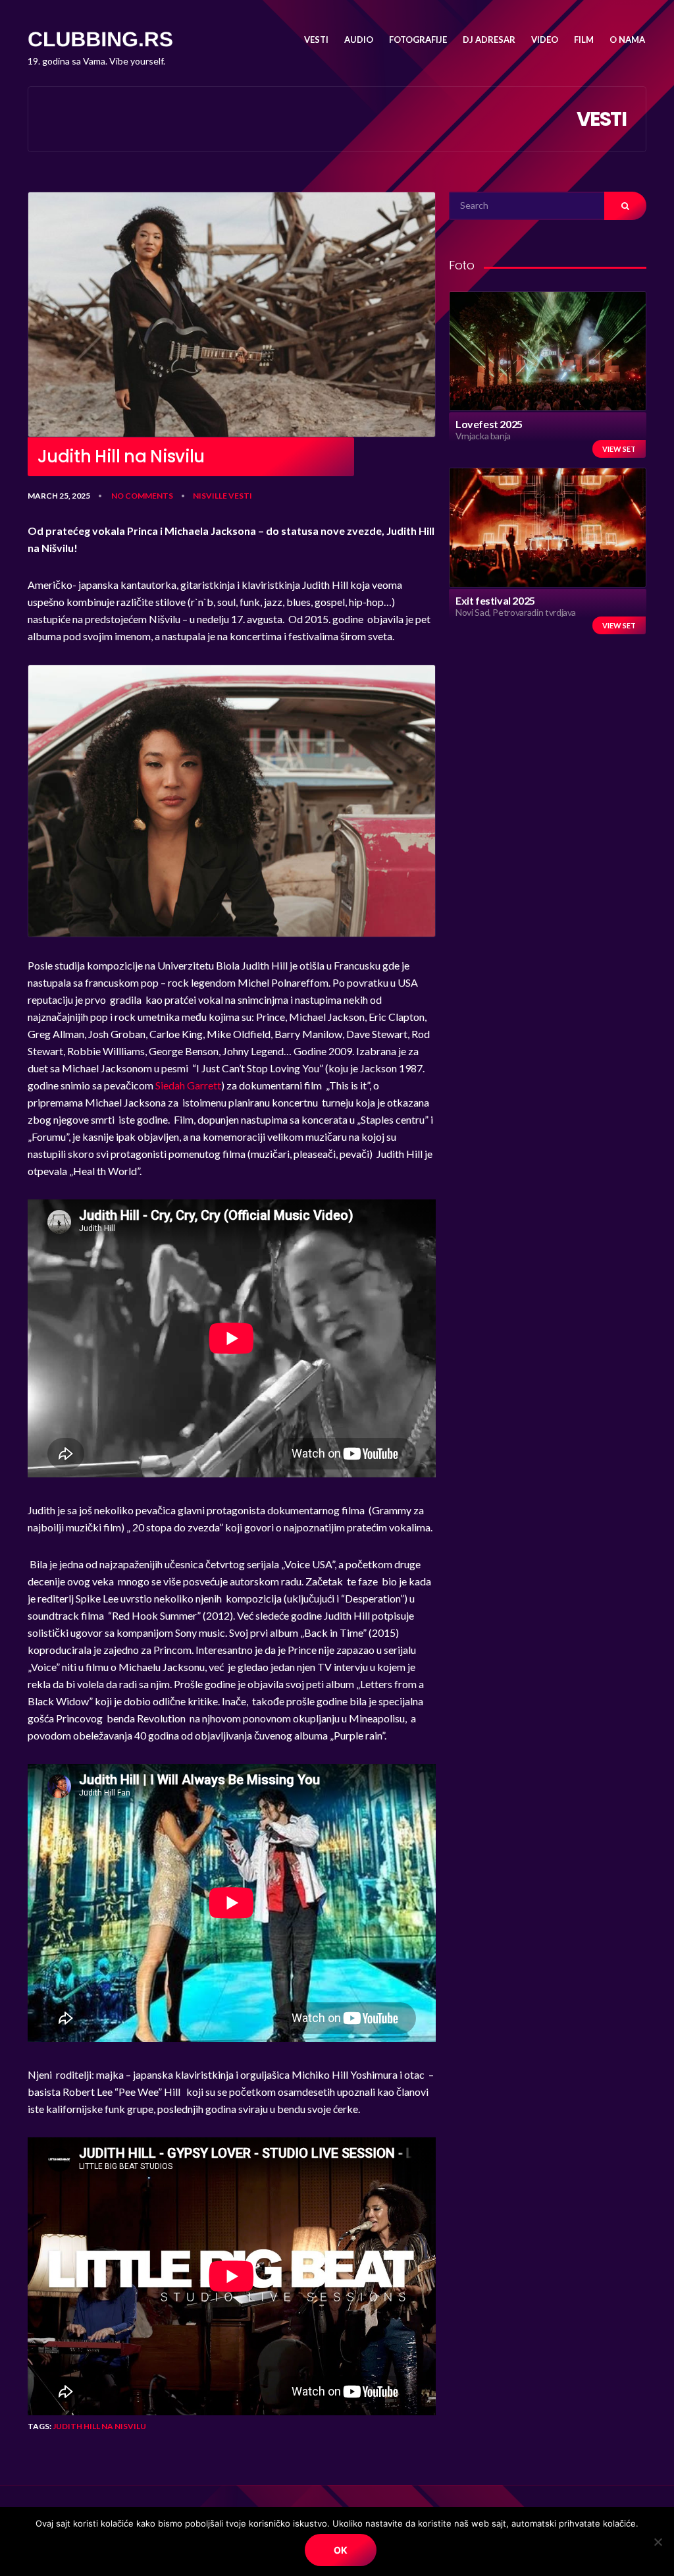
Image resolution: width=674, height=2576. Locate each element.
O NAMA (627, 40)
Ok (341, 2550)
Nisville (210, 496)
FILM (584, 40)
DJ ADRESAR (489, 40)
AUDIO (359, 40)
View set (619, 449)
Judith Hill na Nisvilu (99, 2426)
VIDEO (545, 40)
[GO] (625, 206)
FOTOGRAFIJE (418, 40)
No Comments (142, 496)
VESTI (316, 40)
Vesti (240, 496)
